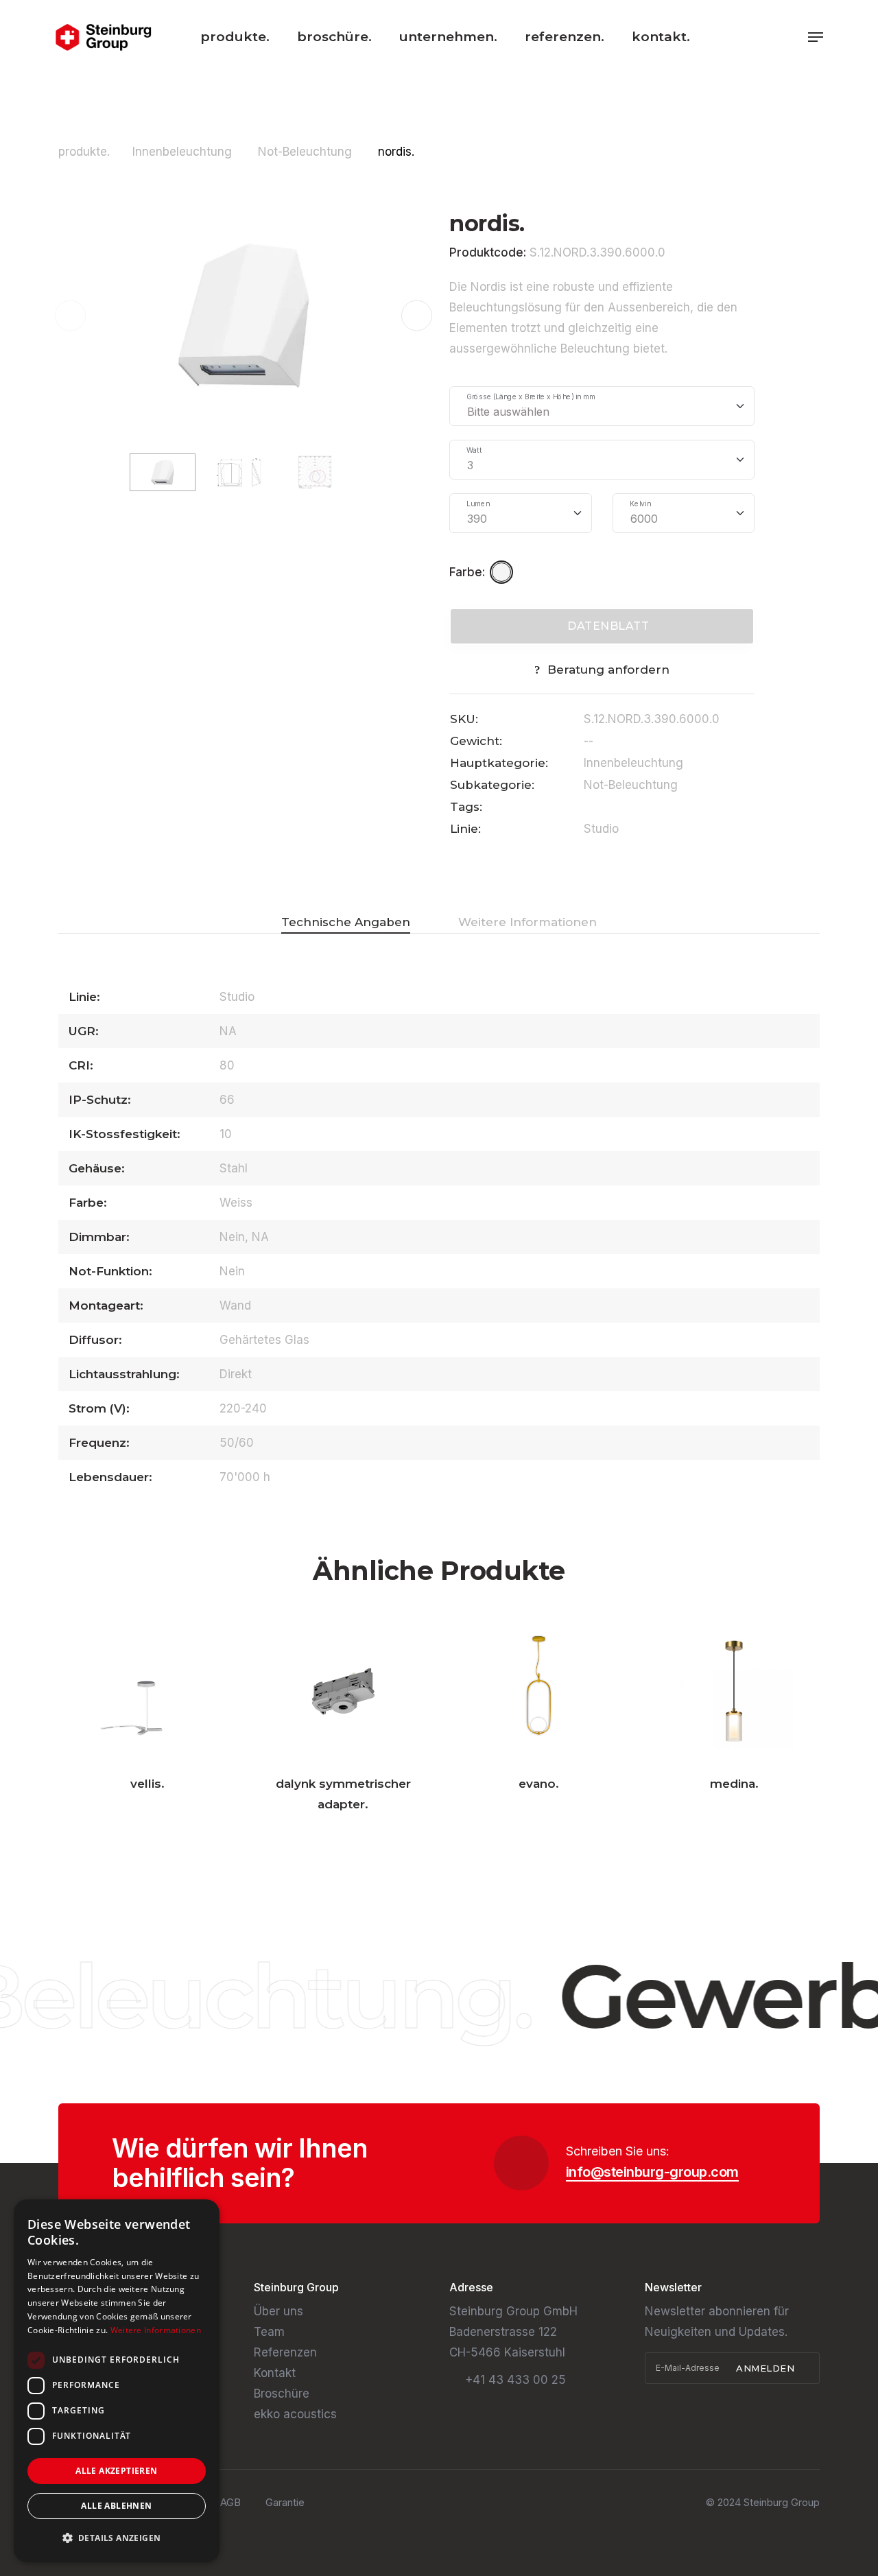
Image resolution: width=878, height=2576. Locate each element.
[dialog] (117, 2381)
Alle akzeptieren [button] (116, 2471)
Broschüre (282, 2394)
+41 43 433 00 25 (515, 2380)
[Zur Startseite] (103, 37)
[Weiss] (503, 572)
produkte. (235, 37)
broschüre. (334, 37)
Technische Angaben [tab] (346, 922)
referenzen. (565, 37)
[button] (417, 315)
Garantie (285, 2502)
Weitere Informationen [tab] (527, 922)
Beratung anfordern (608, 670)
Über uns (278, 2311)
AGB (230, 2502)
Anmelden (767, 2368)
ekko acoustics (295, 2414)
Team (269, 2332)
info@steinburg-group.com (652, 2172)
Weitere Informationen (156, 2330)
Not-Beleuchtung (307, 152)
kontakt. (661, 37)
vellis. (147, 1784)
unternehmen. (448, 37)
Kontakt (275, 2373)
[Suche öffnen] (793, 37)
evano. (539, 1784)
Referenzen (285, 2352)
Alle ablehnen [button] (116, 2506)
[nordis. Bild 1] (244, 314)
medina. (734, 1784)
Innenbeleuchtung (184, 152)
